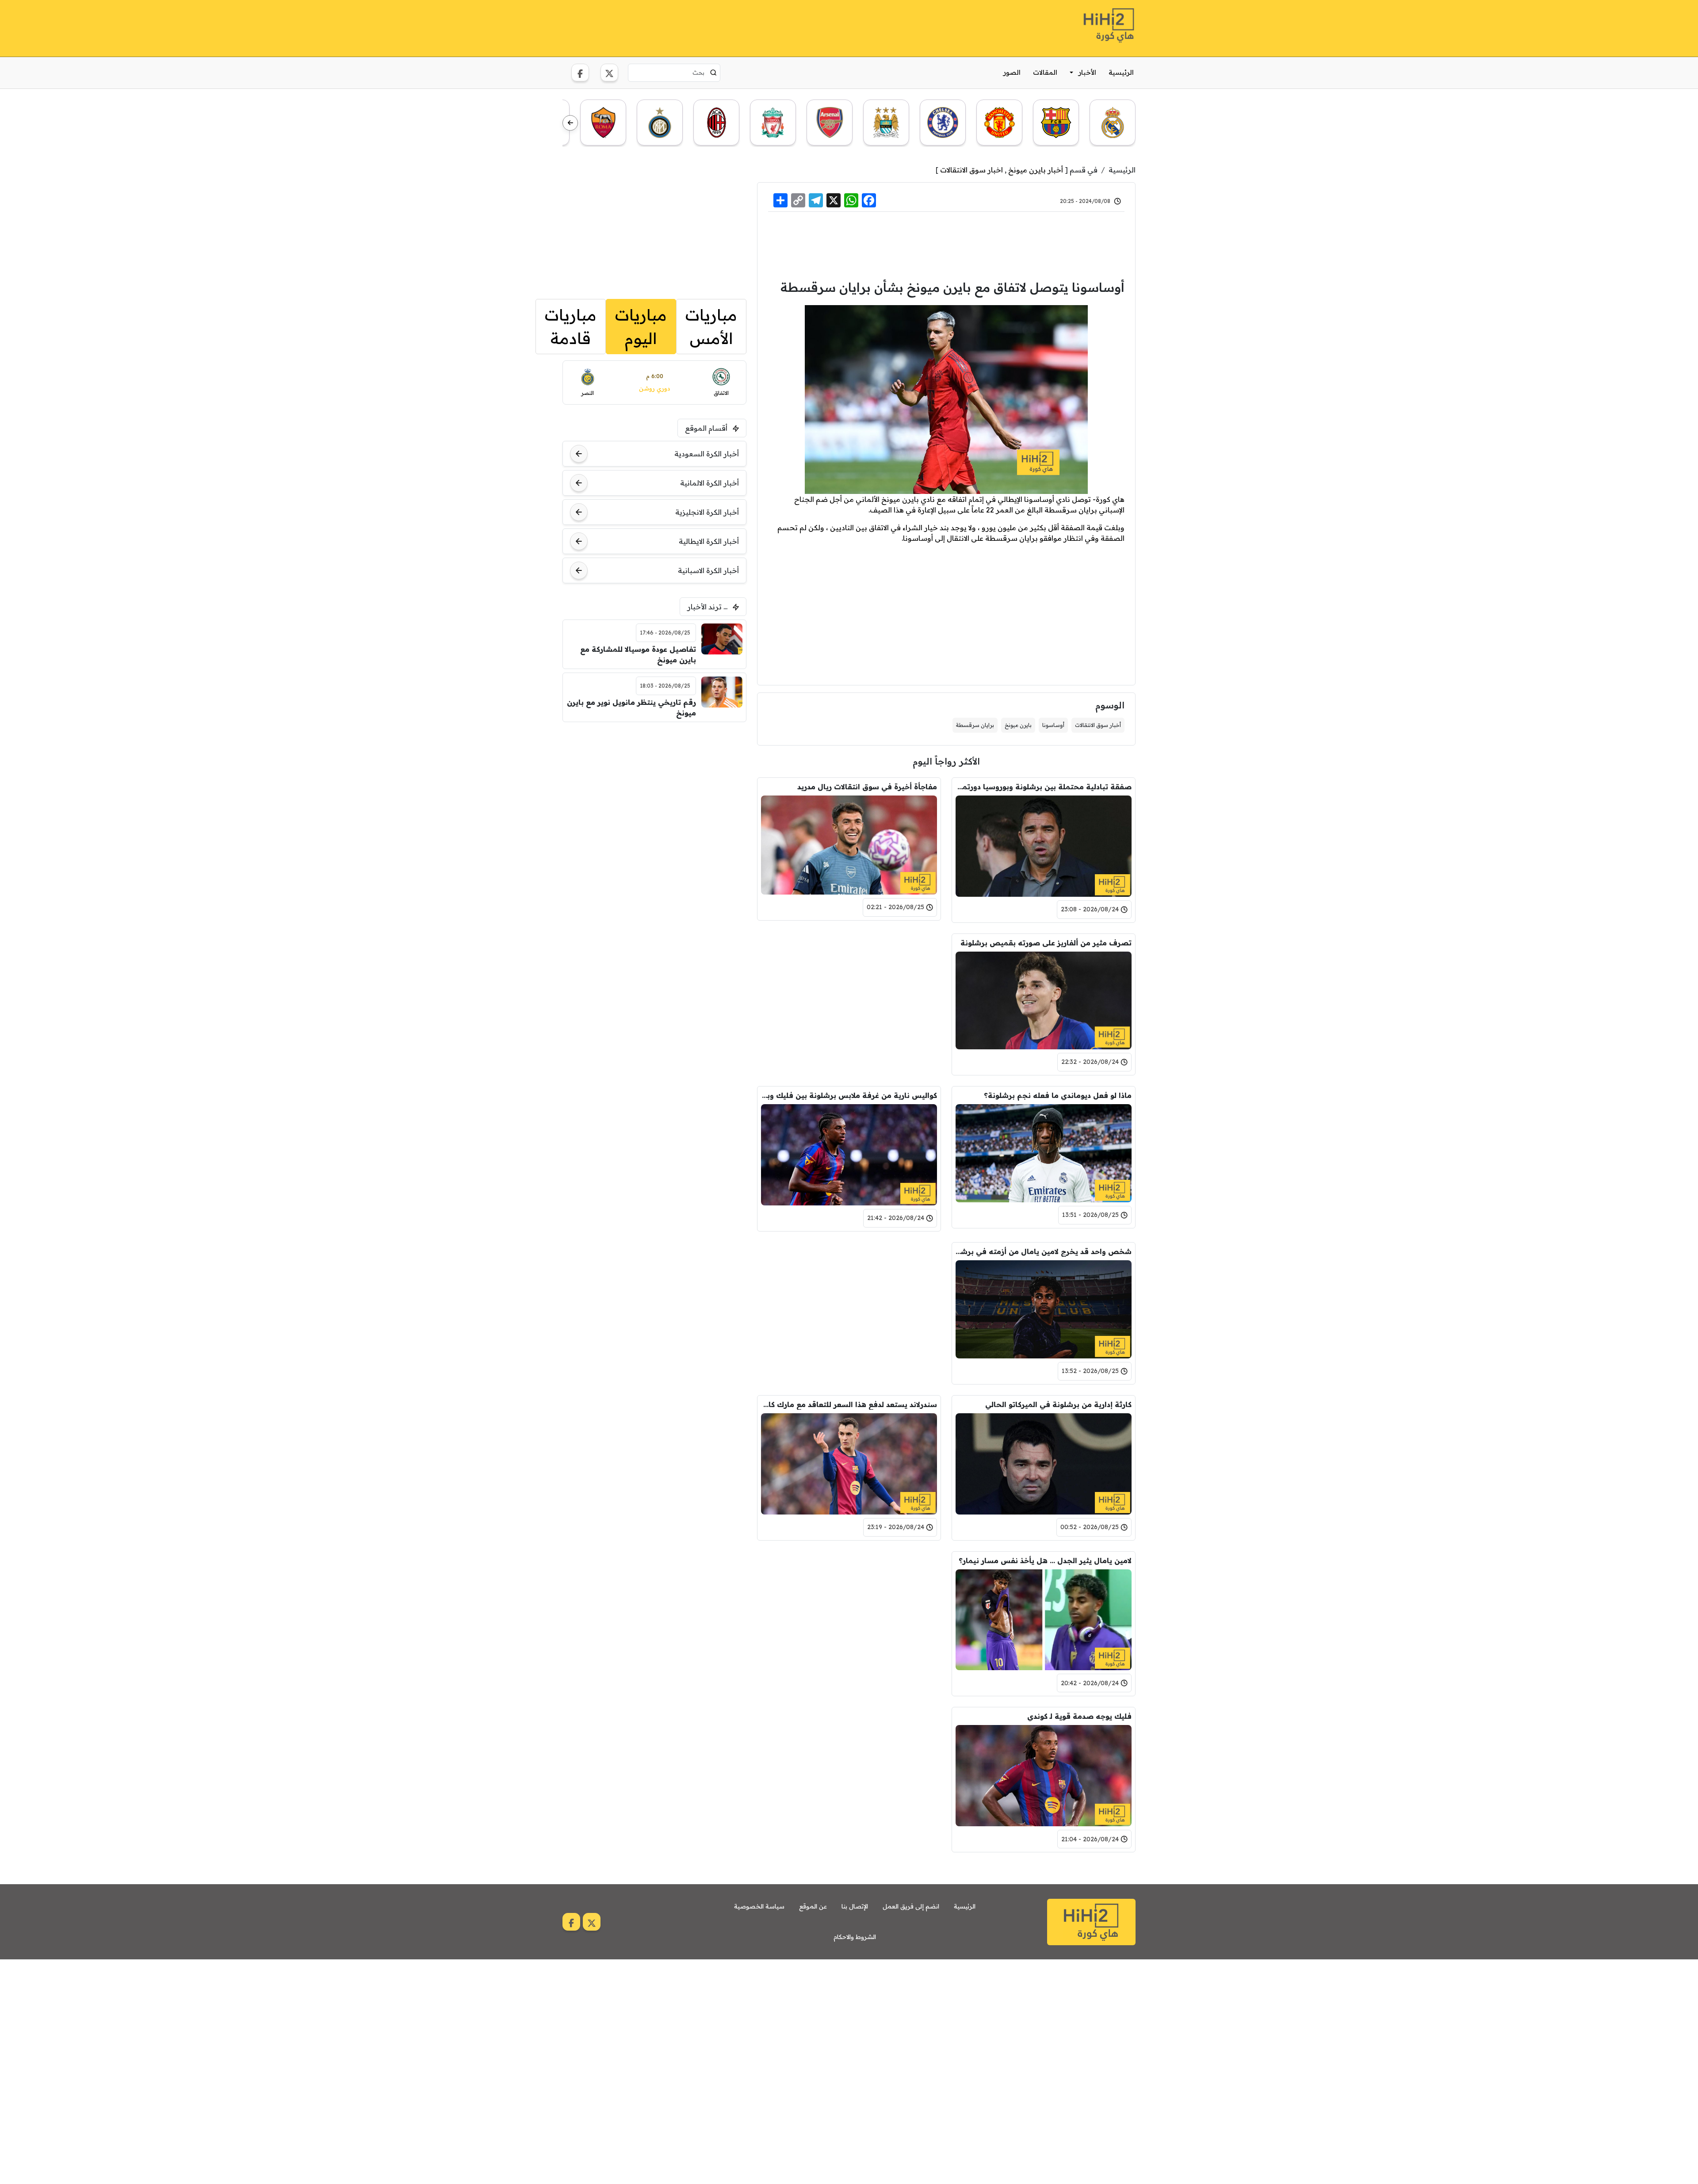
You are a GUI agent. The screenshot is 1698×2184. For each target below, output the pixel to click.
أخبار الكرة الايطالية (709, 541)
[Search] (713, 73)
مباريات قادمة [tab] (571, 327)
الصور (1012, 72)
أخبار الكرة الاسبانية (708, 570)
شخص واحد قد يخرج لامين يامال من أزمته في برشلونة (1044, 1251)
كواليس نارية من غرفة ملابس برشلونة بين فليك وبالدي (849, 1095)
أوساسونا (1053, 725)
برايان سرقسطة (975, 725)
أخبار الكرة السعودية (707, 454)
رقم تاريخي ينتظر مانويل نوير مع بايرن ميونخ (631, 708)
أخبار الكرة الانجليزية (707, 512)
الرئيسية (1121, 72)
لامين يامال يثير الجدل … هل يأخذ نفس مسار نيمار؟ (1045, 1561)
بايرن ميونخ (1018, 725)
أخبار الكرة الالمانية (709, 483)
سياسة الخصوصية (759, 1906)
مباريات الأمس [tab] (711, 327)
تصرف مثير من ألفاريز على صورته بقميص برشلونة (1046, 943)
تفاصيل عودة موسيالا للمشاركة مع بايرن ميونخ (638, 654)
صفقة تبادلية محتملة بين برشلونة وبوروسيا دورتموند (1044, 787)
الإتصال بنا (855, 1906)
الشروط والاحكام (855, 1937)
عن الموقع (813, 1906)
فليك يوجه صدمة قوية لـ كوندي (1079, 1716)
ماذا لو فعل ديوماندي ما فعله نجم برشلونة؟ (1058, 1095)
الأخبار (1087, 72)
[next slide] (570, 123)
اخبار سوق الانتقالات (971, 170)
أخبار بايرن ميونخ (1036, 170)
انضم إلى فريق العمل (911, 1906)
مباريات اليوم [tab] (641, 327)
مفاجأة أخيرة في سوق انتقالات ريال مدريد (867, 787)
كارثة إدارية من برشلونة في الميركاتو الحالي (1058, 1404)
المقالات (1045, 72)
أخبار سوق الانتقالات (1098, 725)
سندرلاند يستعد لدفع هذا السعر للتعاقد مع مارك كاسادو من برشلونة (849, 1404)
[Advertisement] (723, 27)
